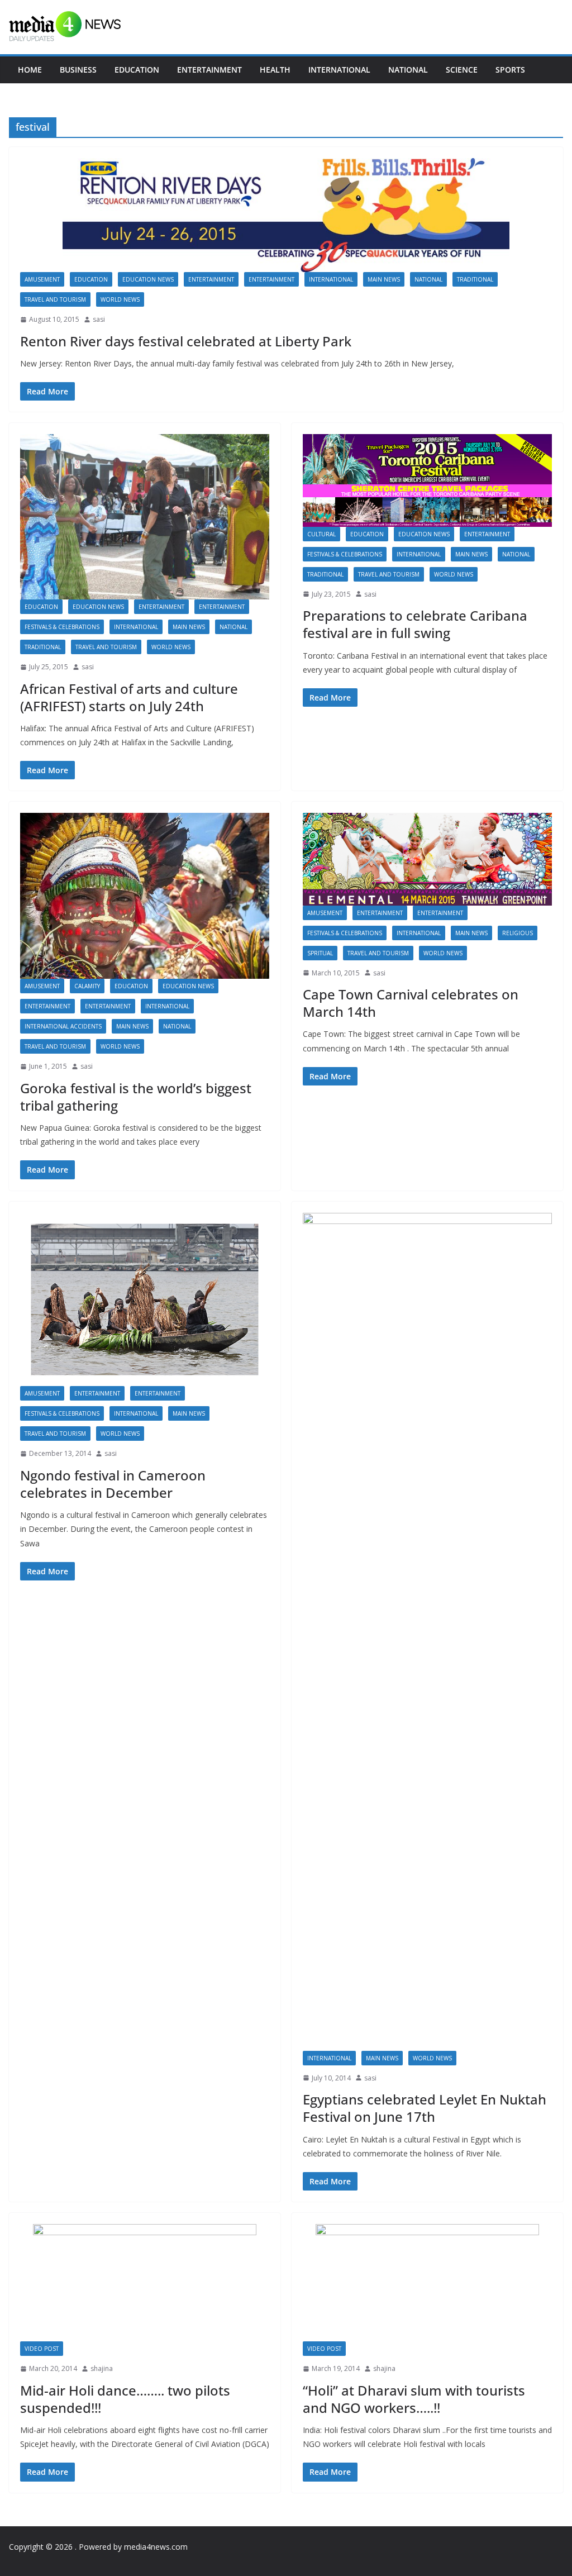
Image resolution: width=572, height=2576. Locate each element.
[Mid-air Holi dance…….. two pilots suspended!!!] (145, 2283)
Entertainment (209, 70)
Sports (510, 70)
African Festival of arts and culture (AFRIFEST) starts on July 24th (129, 697)
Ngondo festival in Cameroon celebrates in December (113, 1484)
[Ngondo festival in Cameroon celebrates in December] (145, 1300)
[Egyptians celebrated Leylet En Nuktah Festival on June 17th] (427, 1632)
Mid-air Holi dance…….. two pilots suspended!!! (125, 2399)
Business (78, 70)
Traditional (475, 279)
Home (30, 70)
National (408, 70)
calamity (87, 986)
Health (275, 70)
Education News (148, 279)
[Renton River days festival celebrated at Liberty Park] (286, 215)
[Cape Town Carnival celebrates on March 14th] (427, 859)
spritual (320, 953)
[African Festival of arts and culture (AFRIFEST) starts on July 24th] (145, 516)
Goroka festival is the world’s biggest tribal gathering (136, 1097)
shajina (102, 2368)
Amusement (42, 279)
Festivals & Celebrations (62, 627)
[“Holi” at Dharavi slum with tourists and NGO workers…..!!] (427, 2283)
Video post (42, 2349)
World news (120, 299)
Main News (384, 279)
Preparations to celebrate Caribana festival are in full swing (415, 624)
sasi (99, 319)
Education (137, 70)
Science (462, 70)
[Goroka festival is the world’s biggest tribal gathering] (145, 896)
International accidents (63, 1026)
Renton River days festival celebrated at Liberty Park (186, 341)
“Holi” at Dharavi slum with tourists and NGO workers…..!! (414, 2399)
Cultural (321, 534)
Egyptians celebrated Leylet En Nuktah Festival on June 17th (425, 2108)
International (339, 70)
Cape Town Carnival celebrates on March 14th (411, 1003)
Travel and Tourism (55, 299)
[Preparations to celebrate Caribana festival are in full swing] (427, 480)
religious (518, 933)
